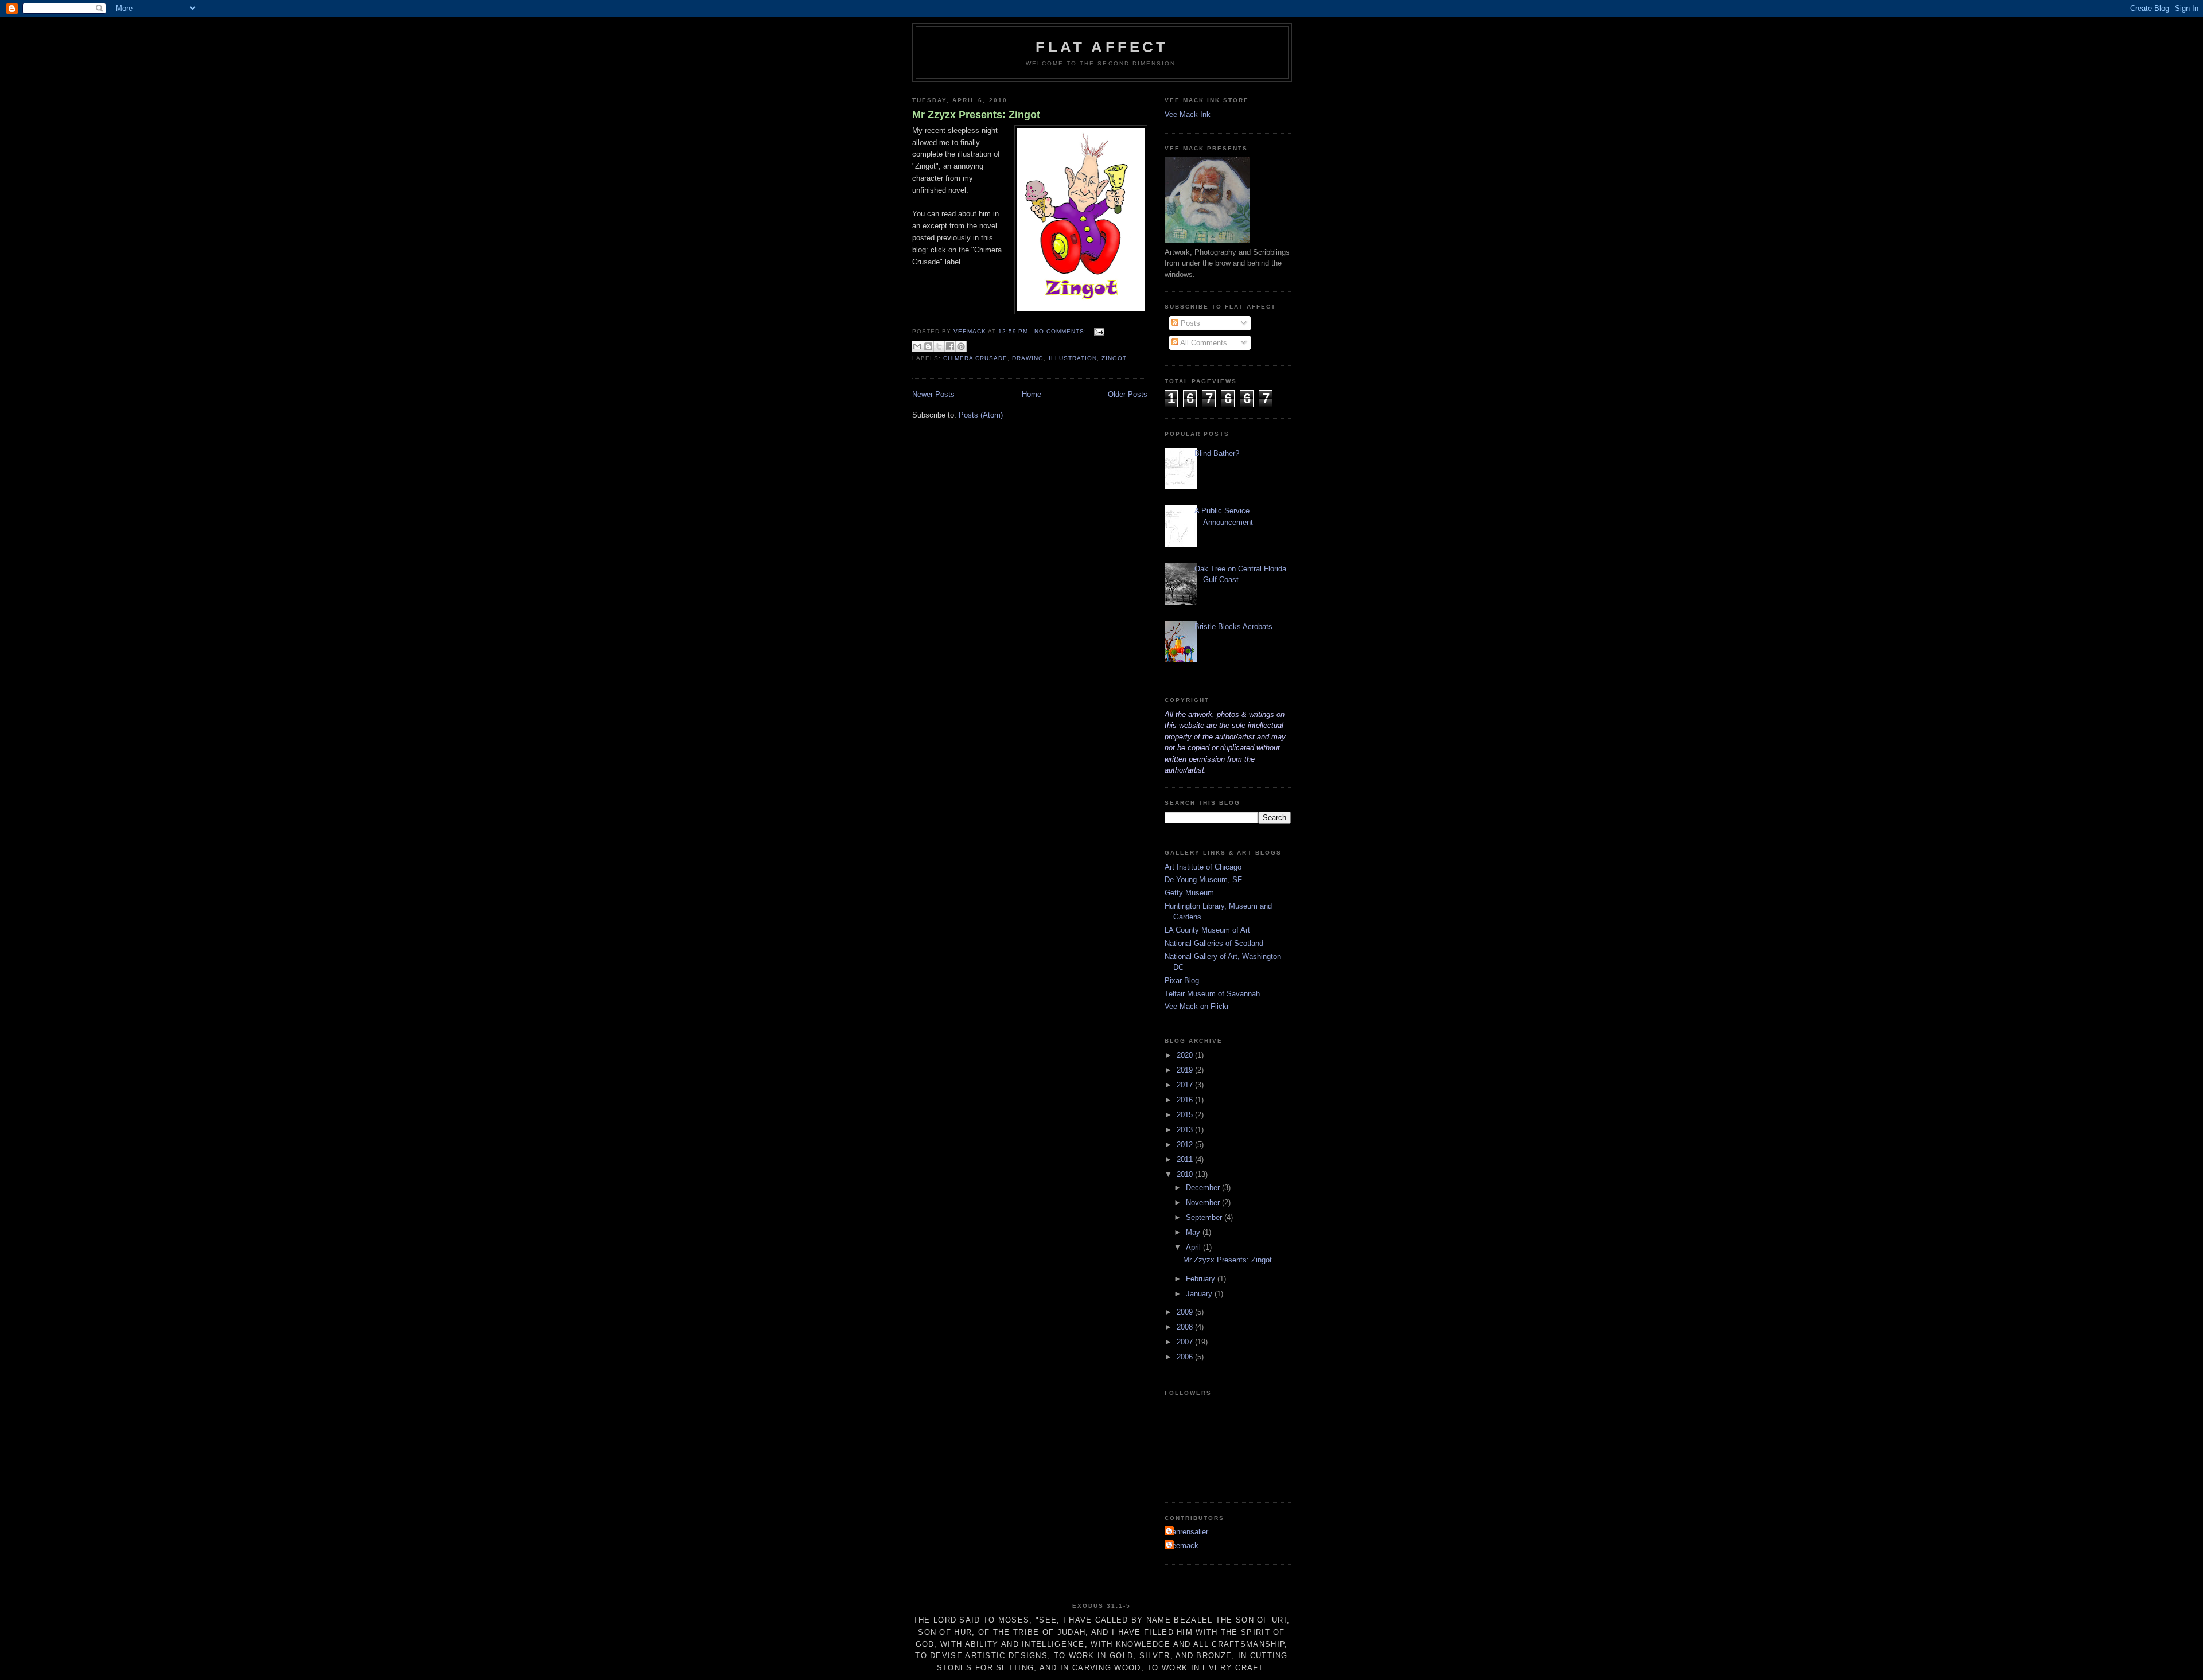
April (1194, 1247)
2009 (1186, 1312)
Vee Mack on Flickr (1197, 1006)
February (1202, 1279)
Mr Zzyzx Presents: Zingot (976, 115)
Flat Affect (1102, 47)
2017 (1186, 1085)
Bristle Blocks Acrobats (1233, 627)
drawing (1028, 358)
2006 (1186, 1357)
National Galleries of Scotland (1214, 943)
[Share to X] (939, 346)
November (1204, 1202)
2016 (1186, 1100)
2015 (1186, 1115)
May (1194, 1232)
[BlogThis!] (928, 346)
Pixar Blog (1182, 981)
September (1205, 1217)
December (1204, 1188)
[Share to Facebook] (950, 346)
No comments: (1062, 331)
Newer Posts (933, 394)
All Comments (1203, 343)
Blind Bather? (1217, 453)
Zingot (1114, 358)
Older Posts (1128, 394)
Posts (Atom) (981, 415)
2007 (1186, 1342)
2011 (1186, 1159)
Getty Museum (1189, 893)
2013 (1186, 1130)
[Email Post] (1098, 331)
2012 (1186, 1145)
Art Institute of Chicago (1203, 867)
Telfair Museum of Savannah (1212, 994)
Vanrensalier (1188, 1532)
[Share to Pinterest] (961, 346)
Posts (1189, 323)
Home (1032, 394)
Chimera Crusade (975, 358)
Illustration (1073, 358)
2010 (1186, 1174)
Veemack (1183, 1545)
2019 (1186, 1070)
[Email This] (917, 346)
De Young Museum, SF (1203, 880)
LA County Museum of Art (1207, 930)
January (1200, 1294)
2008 (1186, 1327)
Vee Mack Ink (1188, 114)
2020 (1186, 1055)
